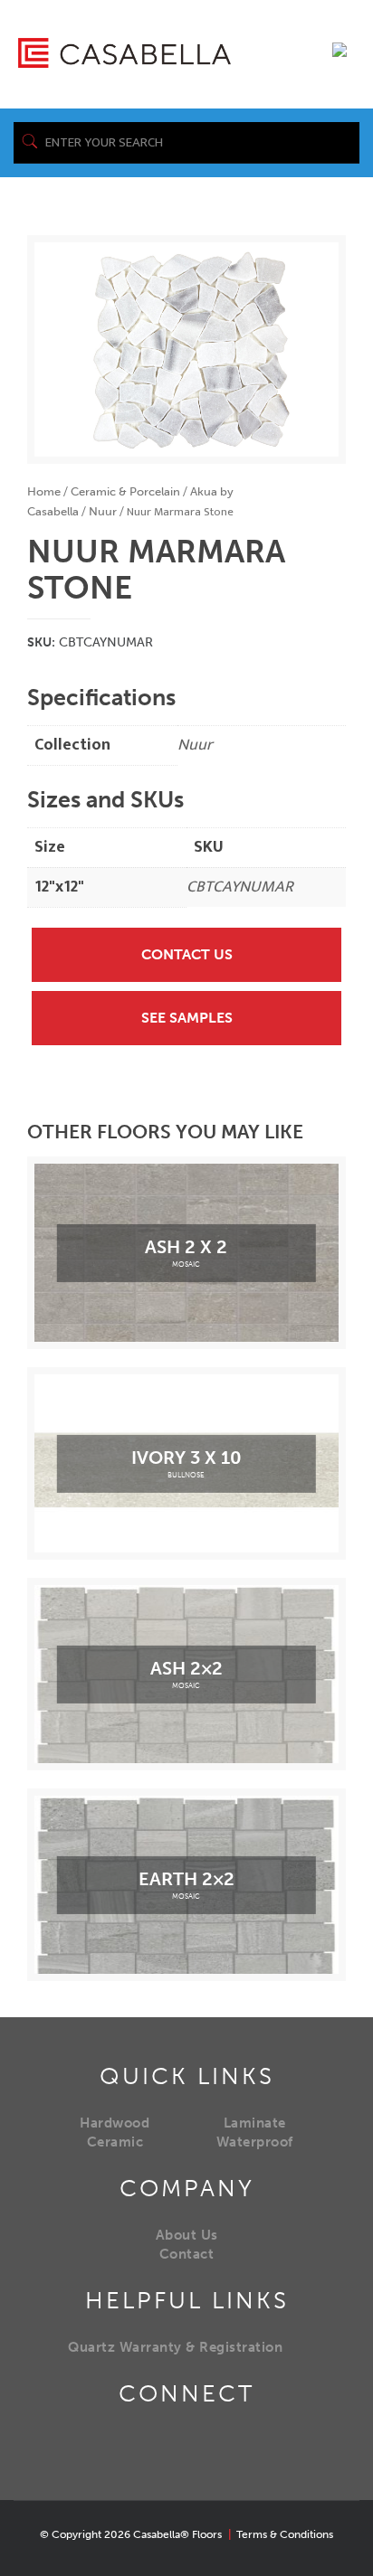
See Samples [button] (187, 1018)
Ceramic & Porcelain (125, 491)
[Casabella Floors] (124, 52)
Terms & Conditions (285, 2534)
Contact (187, 2254)
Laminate (255, 2123)
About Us (187, 2235)
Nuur (103, 511)
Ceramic (115, 2142)
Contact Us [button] (187, 954)
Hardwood (115, 2123)
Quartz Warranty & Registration (175, 2347)
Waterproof (255, 2142)
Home (44, 491)
